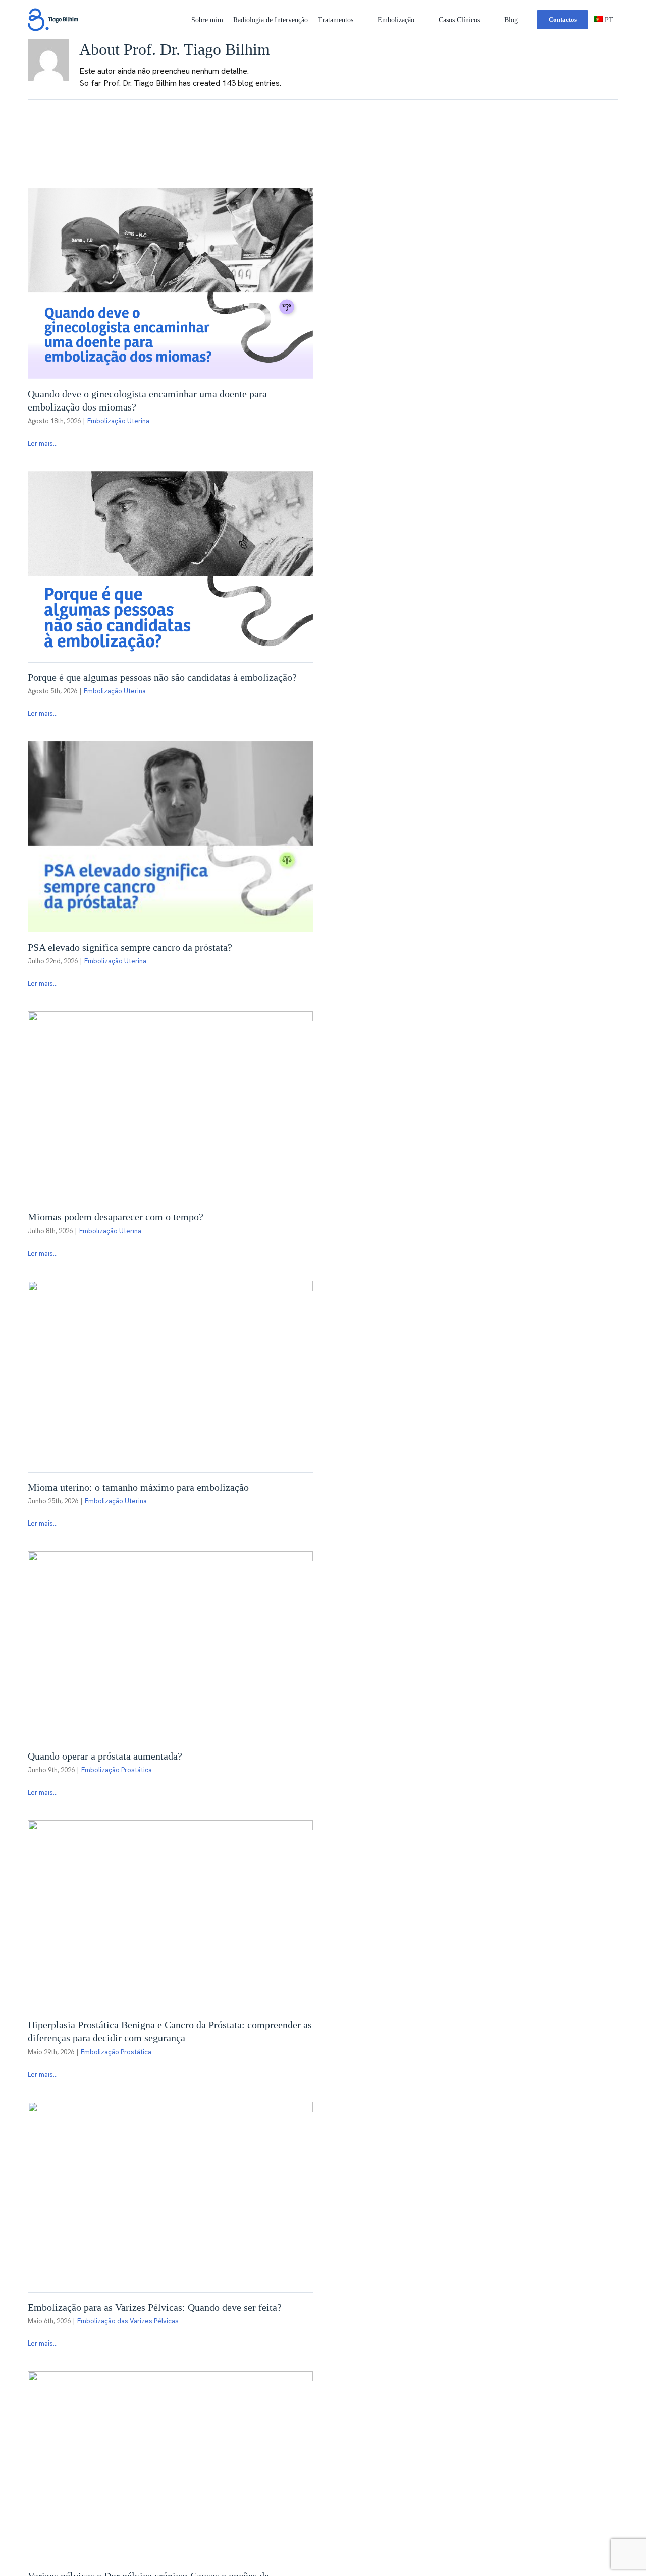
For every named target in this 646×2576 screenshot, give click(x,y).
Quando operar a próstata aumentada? (105, 1756)
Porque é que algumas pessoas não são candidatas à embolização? (162, 677)
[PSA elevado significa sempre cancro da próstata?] (170, 837)
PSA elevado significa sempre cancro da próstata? (130, 947)
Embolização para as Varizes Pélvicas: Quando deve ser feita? (155, 2307)
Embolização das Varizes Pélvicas (128, 2321)
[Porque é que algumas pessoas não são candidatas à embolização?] (170, 566)
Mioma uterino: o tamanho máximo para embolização (138, 1487)
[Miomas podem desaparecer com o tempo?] (170, 1106)
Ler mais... (43, 444)
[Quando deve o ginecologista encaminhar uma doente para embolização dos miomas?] (170, 283)
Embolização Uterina (118, 421)
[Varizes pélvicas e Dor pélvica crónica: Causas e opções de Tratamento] (170, 2466)
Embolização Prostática (117, 1770)
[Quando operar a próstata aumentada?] (170, 1646)
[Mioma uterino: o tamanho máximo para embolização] (170, 1376)
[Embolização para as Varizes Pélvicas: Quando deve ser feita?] (170, 2197)
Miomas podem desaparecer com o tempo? (116, 1217)
